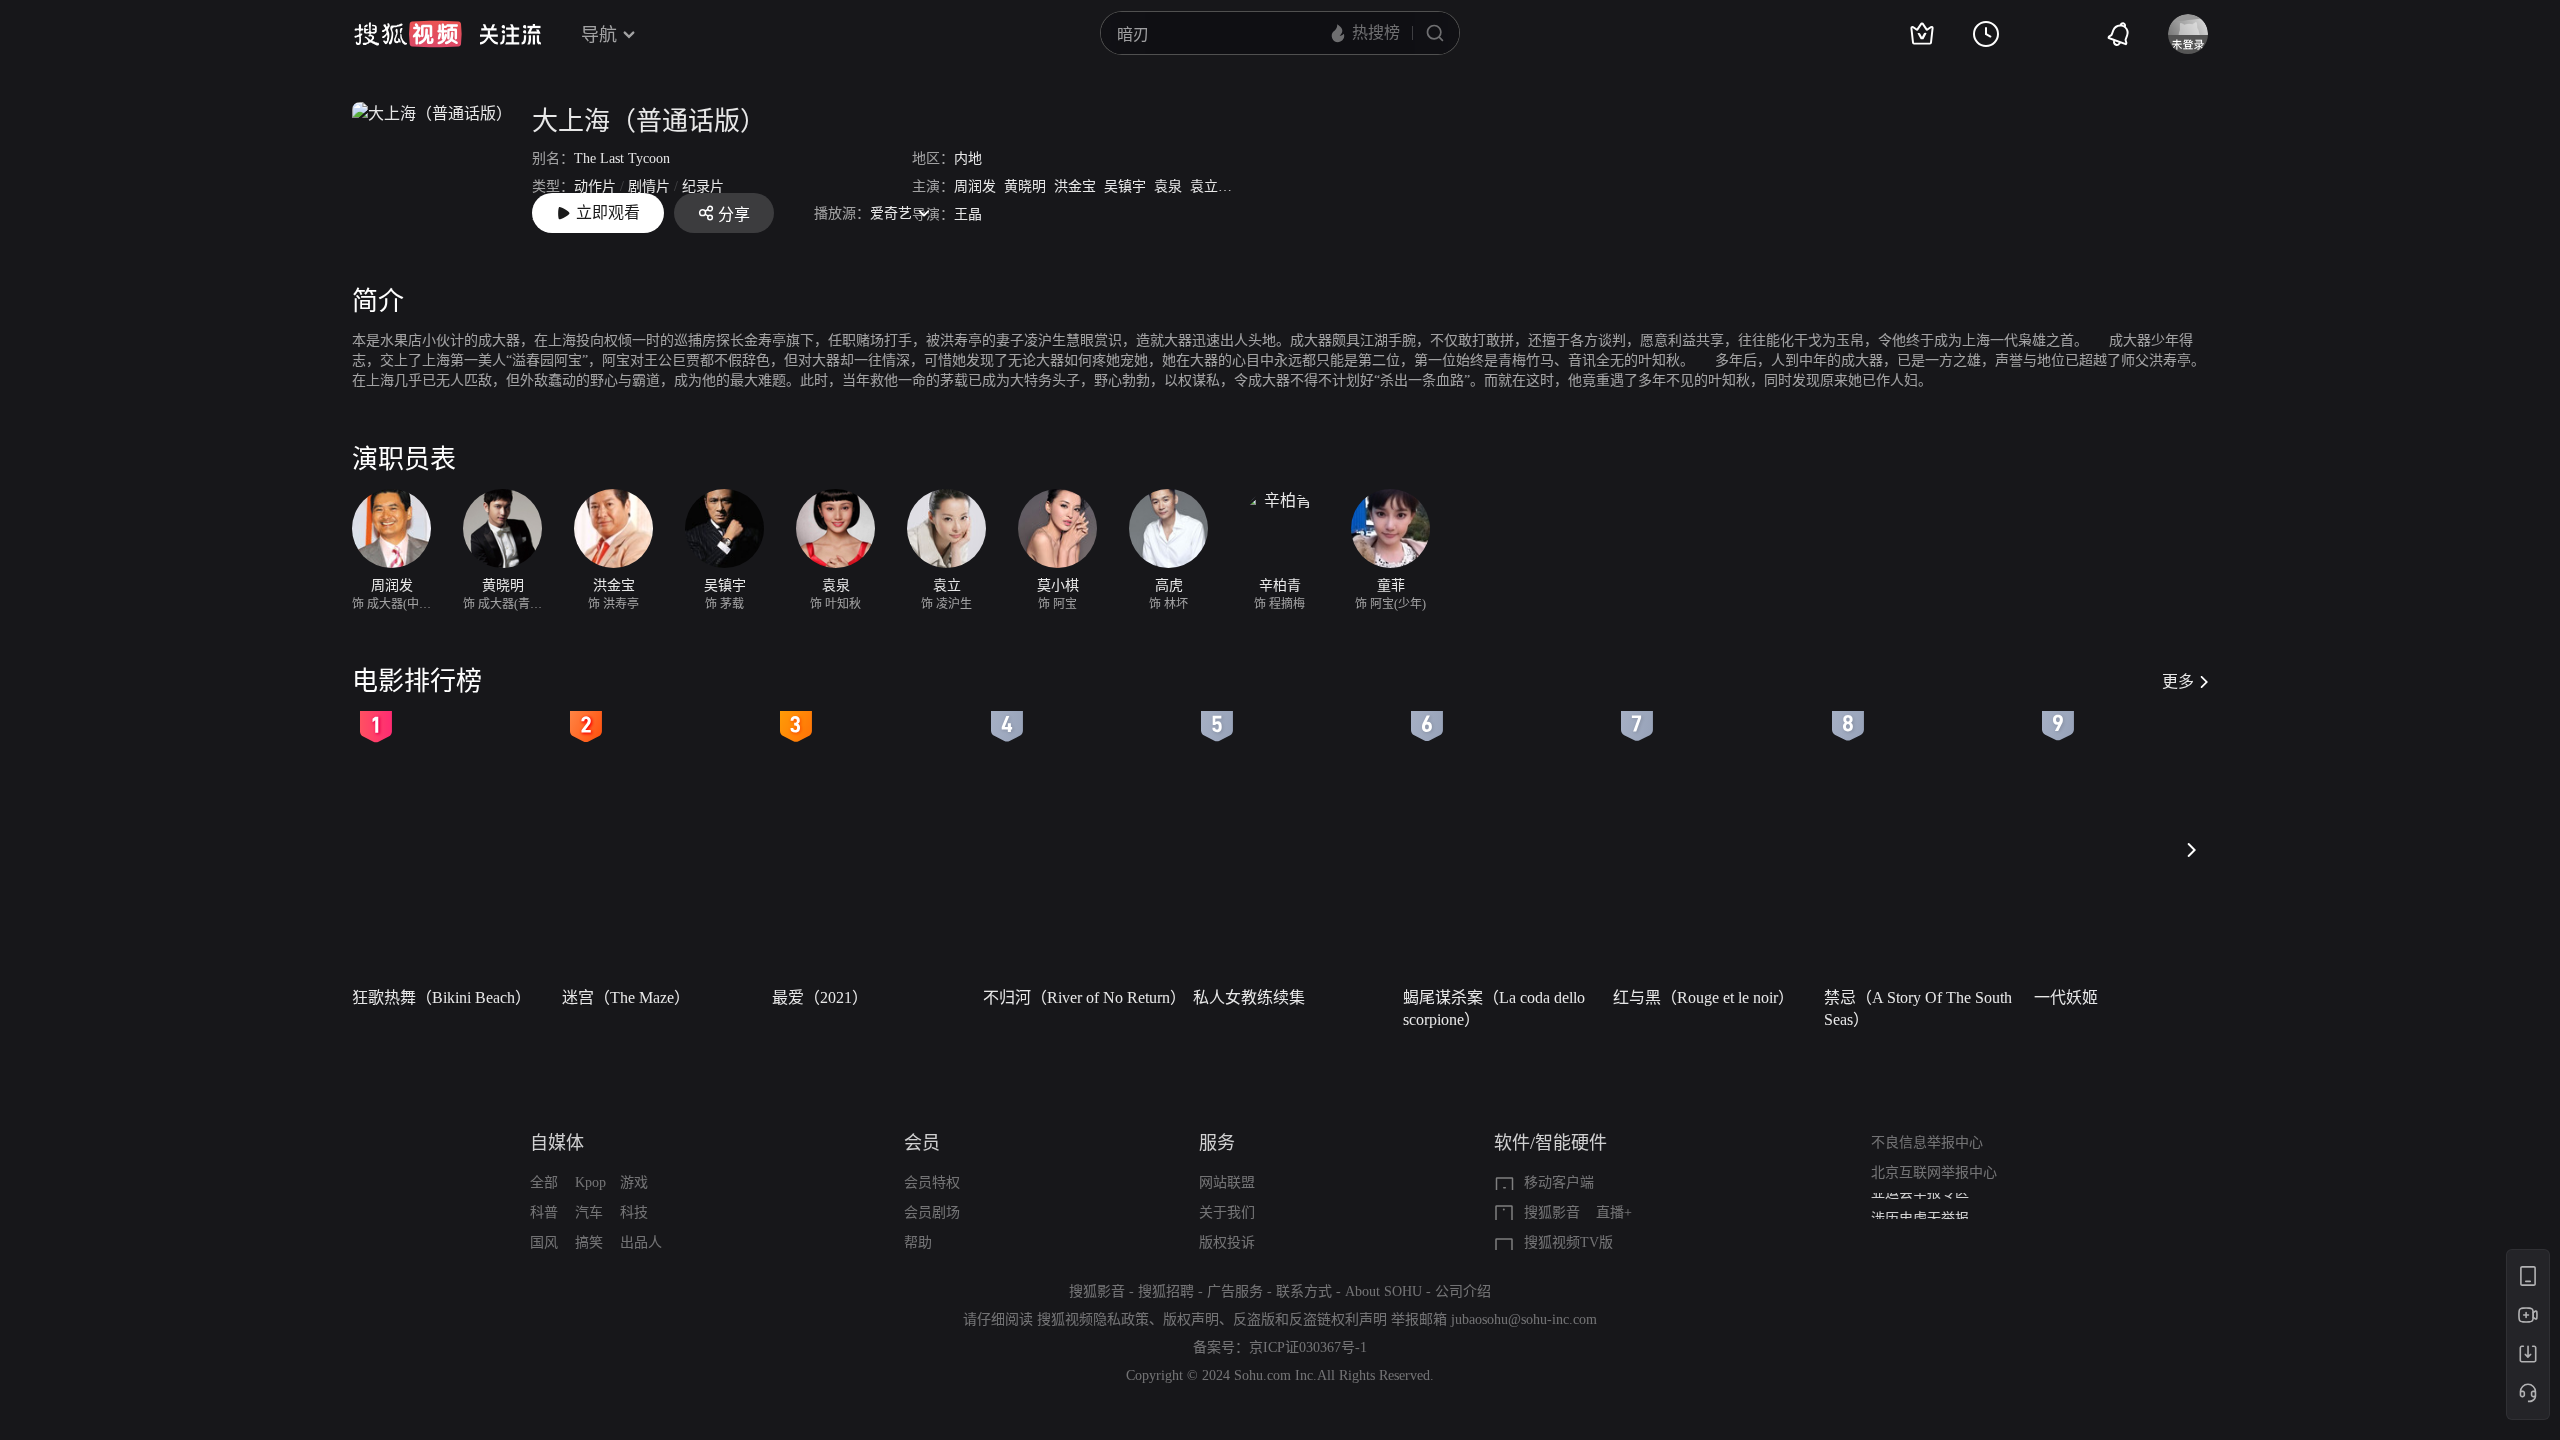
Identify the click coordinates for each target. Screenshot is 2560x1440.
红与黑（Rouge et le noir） (1703, 997)
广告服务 (1235, 1291)
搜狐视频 (408, 34)
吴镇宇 (1125, 186)
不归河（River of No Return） (1082, 997)
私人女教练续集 (1249, 997)
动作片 (595, 186)
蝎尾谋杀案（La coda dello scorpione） (1494, 1008)
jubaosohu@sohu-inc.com (1524, 1319)
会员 (922, 1143)
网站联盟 (1227, 1182)
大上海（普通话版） (649, 121)
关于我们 (1227, 1212)
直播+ (1614, 1212)
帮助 (918, 1242)
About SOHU (1383, 1291)
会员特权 (932, 1182)
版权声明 (1191, 1319)
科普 (544, 1212)
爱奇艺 (891, 213)
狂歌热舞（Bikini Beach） (441, 997)
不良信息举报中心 (1927, 1142)
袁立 (1204, 186)
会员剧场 (932, 1212)
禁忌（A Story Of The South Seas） (1918, 1008)
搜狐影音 (1552, 1212)
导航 (599, 35)
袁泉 (1168, 186)
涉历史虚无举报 (1920, 1207)
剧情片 (649, 186)
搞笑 (589, 1242)
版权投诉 (1227, 1242)
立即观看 (608, 212)
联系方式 (1304, 1291)
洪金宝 (1075, 186)
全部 (544, 1182)
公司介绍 (1463, 1291)
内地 (968, 158)
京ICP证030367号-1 (1308, 1347)
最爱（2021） (820, 997)
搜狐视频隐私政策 (1093, 1319)
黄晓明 (1025, 186)
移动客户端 (1559, 1182)
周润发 (975, 186)
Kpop (590, 1182)
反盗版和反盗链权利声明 (1310, 1319)
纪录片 (703, 186)
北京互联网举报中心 (1934, 1172)
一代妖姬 (2066, 997)
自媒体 (557, 1143)
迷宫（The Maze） (626, 997)
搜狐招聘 (1166, 1291)
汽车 (589, 1212)
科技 (634, 1212)
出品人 (641, 1242)
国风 (544, 1242)
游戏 (634, 1182)
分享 (734, 214)
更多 (2178, 681)
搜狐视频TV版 (1568, 1242)
